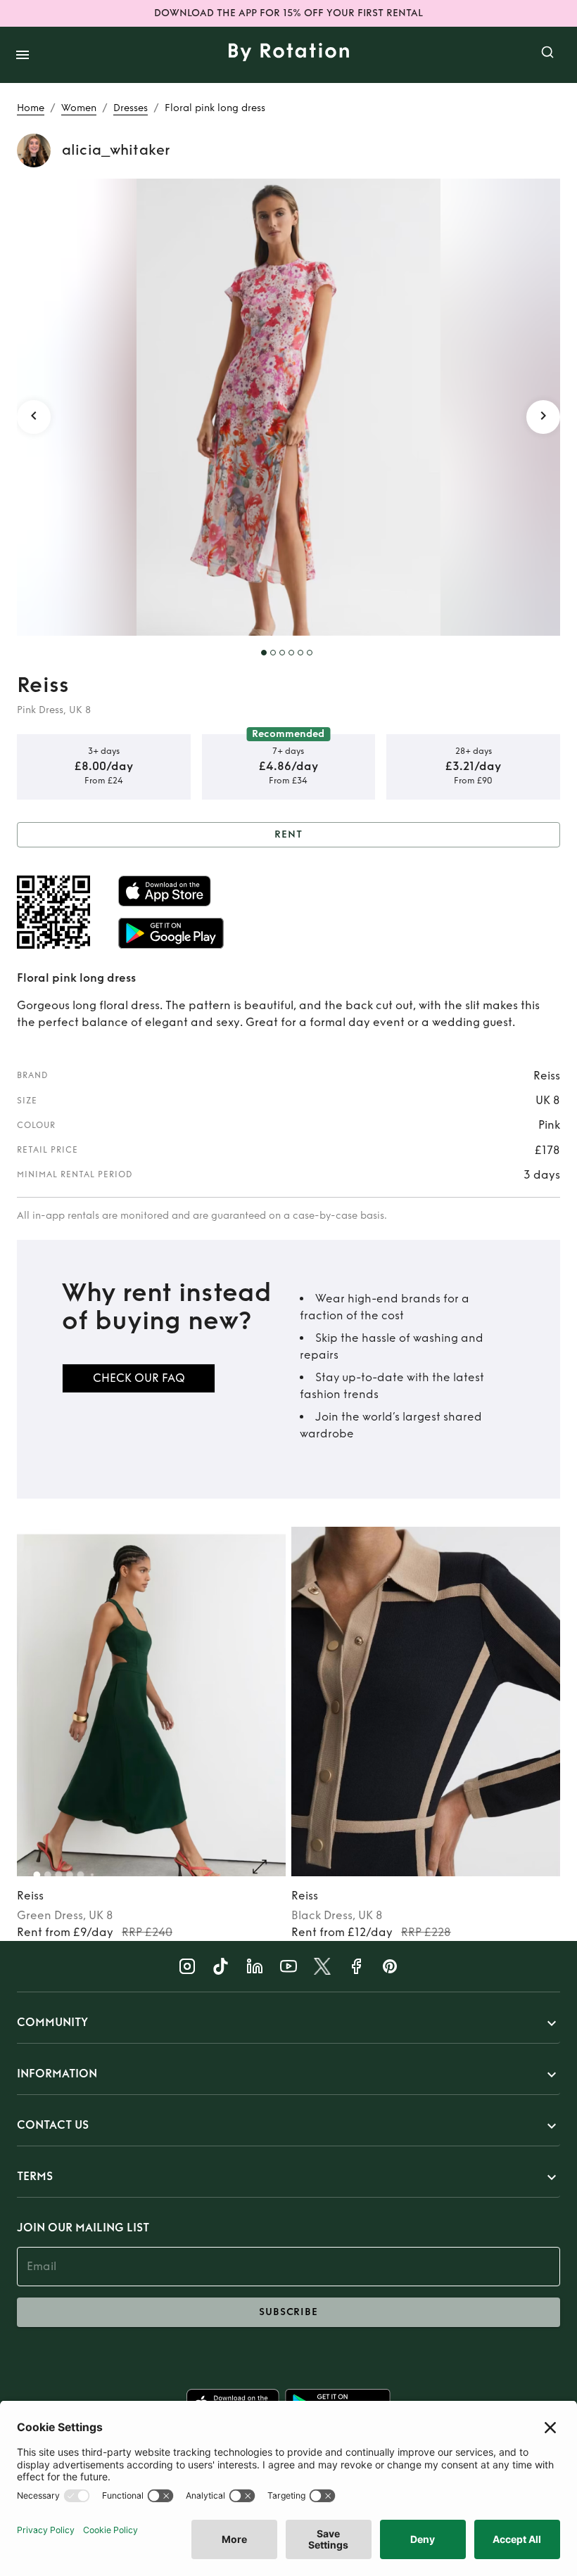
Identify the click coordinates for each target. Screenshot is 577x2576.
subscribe (288, 2312)
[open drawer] (23, 55)
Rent (288, 834)
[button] (288, 2023)
